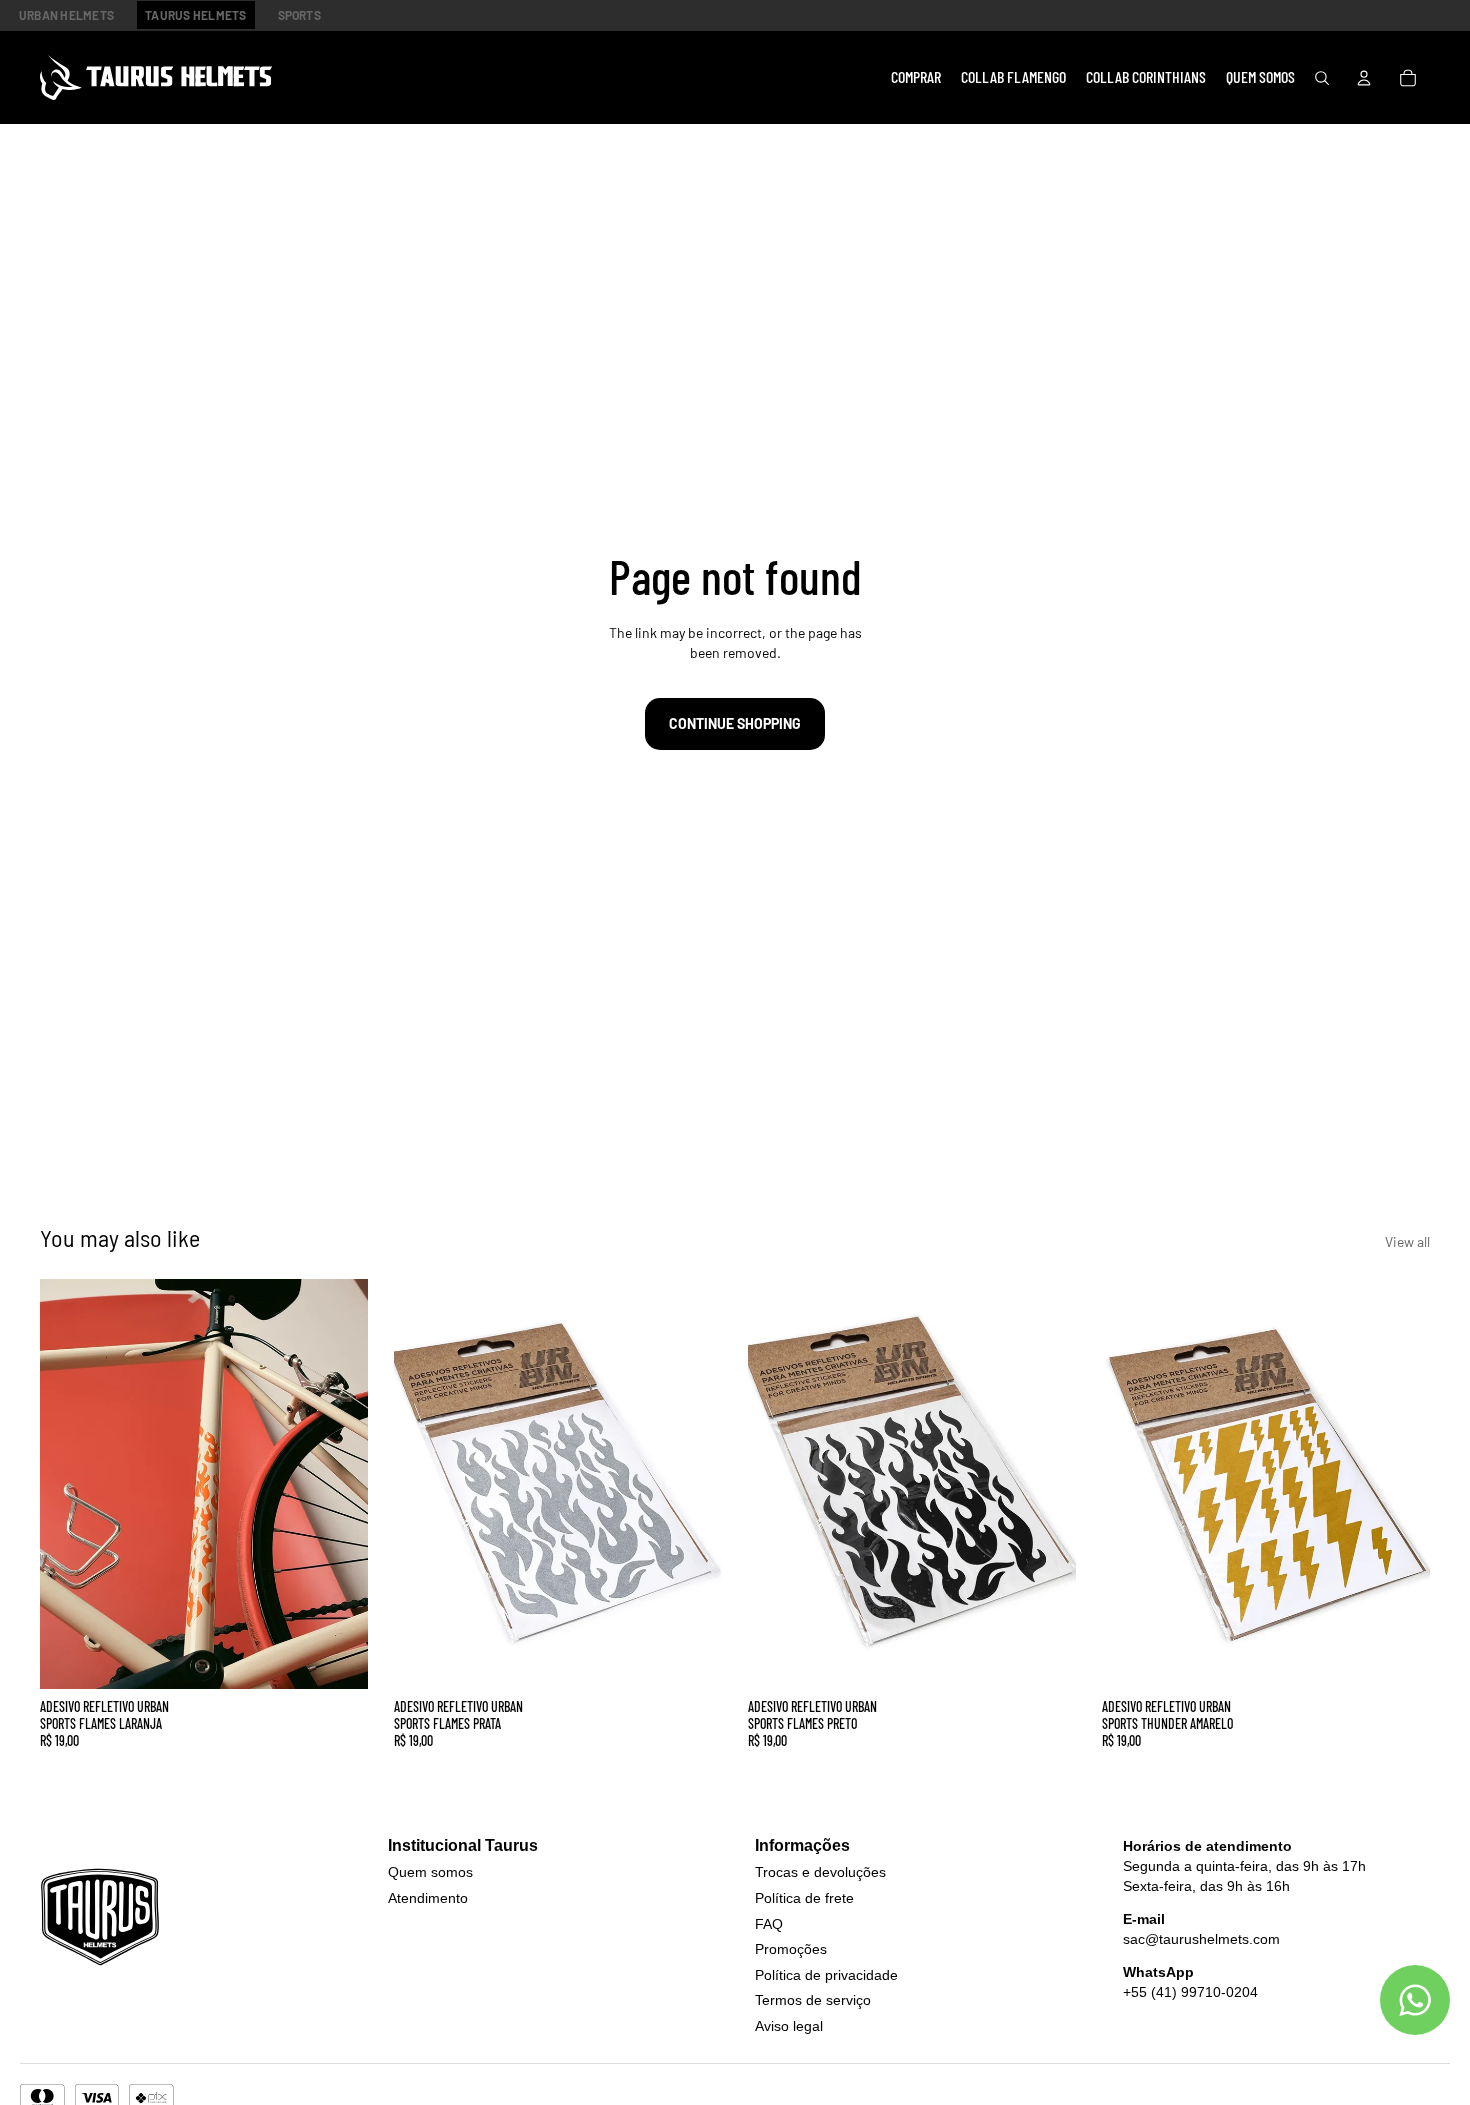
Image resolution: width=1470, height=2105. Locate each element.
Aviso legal (789, 2026)
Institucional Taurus (463, 1845)
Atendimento (428, 1898)
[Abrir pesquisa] (1322, 78)
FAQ (769, 1924)
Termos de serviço (813, 2000)
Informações (802, 1845)
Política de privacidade (826, 1975)
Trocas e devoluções (820, 1872)
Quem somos (430, 1872)
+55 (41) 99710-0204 (1190, 1992)
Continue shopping (735, 723)
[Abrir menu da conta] (1364, 78)
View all (1407, 1241)
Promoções (791, 1949)
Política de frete (804, 1898)
